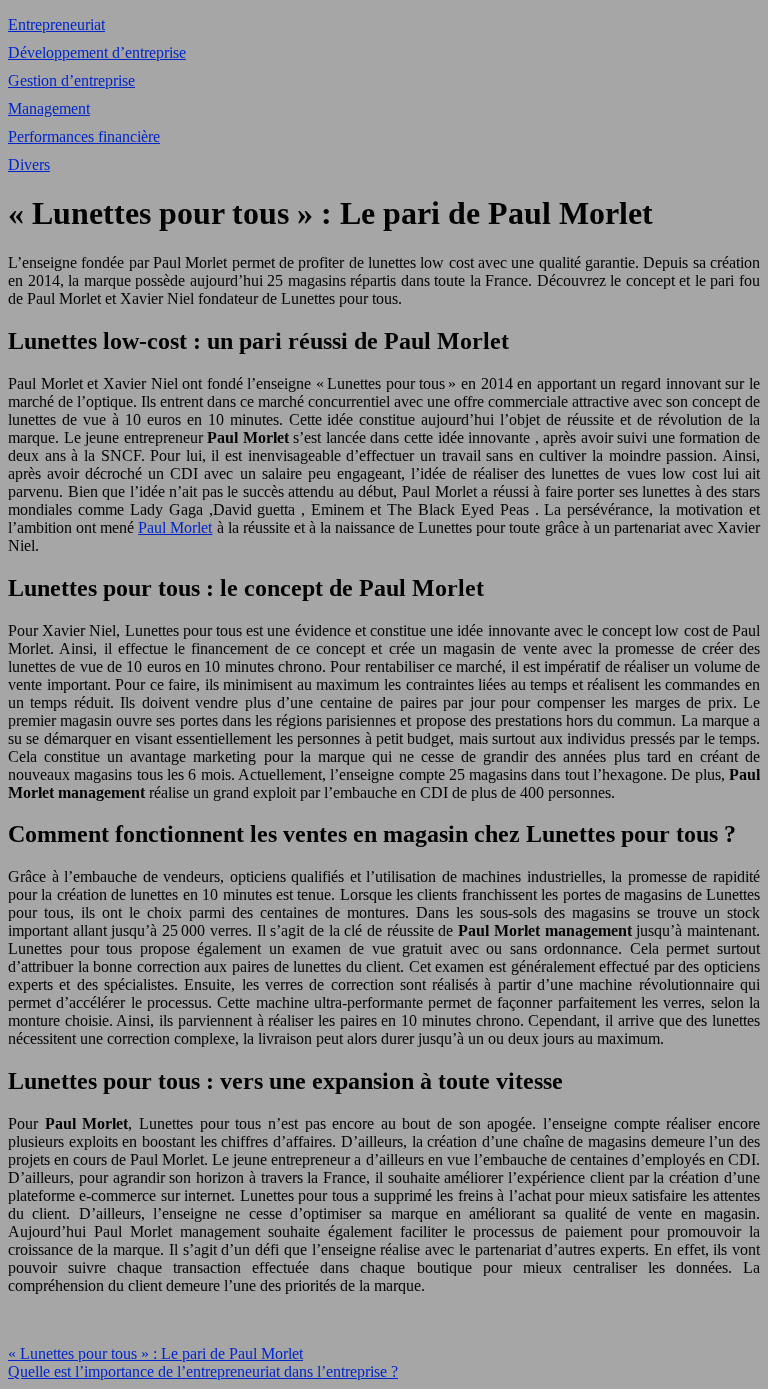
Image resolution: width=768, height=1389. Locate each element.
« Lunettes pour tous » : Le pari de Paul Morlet (155, 1353)
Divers (29, 164)
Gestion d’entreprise (71, 80)
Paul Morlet (175, 527)
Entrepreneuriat (56, 24)
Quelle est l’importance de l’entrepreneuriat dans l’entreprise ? (203, 1371)
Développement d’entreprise (97, 52)
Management (49, 108)
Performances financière (84, 136)
